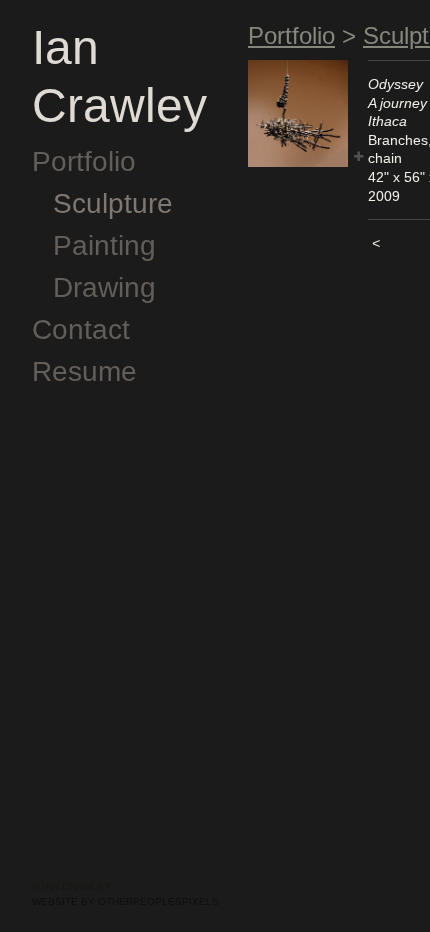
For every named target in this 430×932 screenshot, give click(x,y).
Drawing (104, 287)
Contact (81, 329)
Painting (104, 245)
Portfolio (84, 161)
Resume (84, 371)
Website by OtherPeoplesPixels (125, 901)
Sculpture (113, 203)
